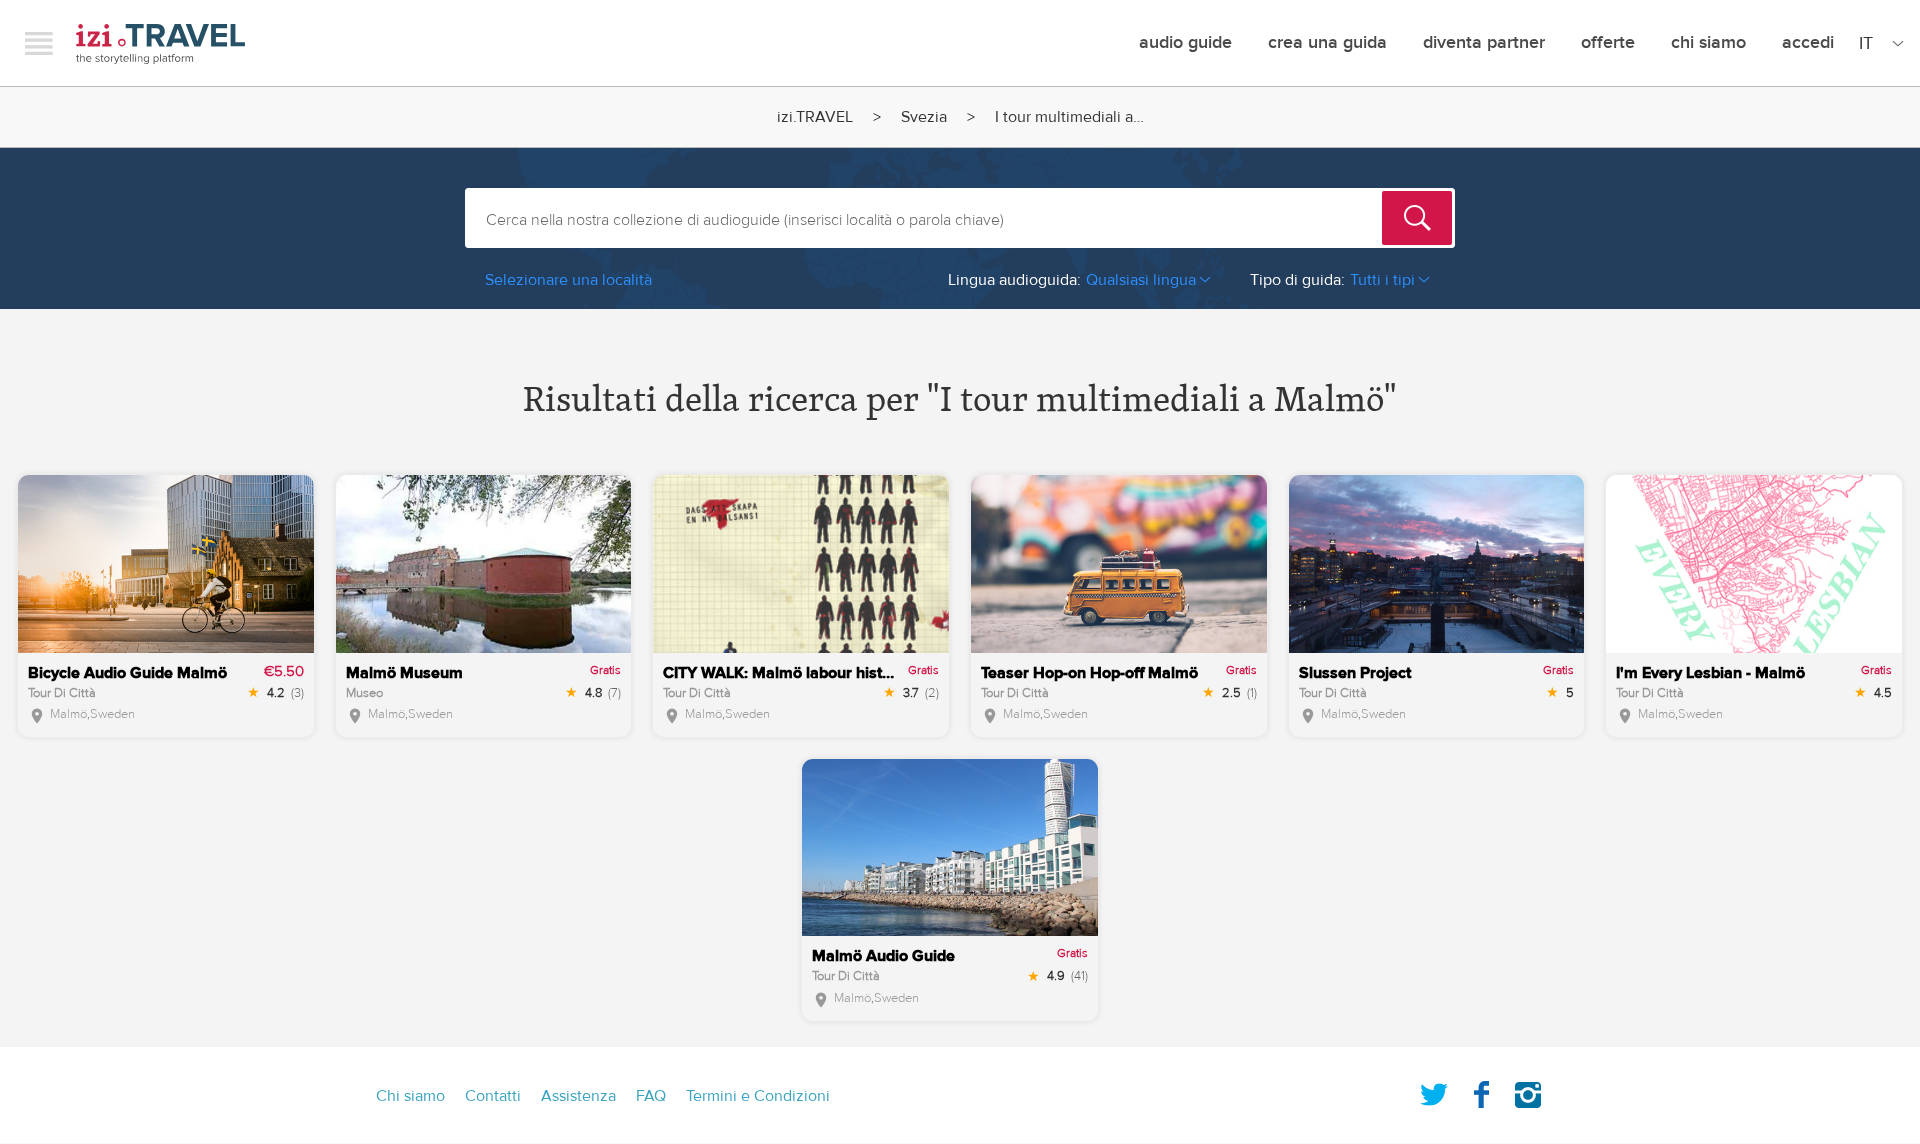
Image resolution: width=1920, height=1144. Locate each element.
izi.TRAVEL (160, 43)
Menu (39, 43)
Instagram (1528, 1091)
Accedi (1808, 42)
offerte (1608, 42)
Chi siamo (1708, 42)
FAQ (651, 1096)
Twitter (1434, 1091)
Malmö (68, 714)
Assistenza (578, 1096)
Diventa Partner (1484, 42)
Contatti (493, 1096)
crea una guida (1327, 42)
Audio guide (1185, 42)
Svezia (924, 117)
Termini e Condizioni (758, 1096)
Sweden (112, 714)
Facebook (1481, 1091)
